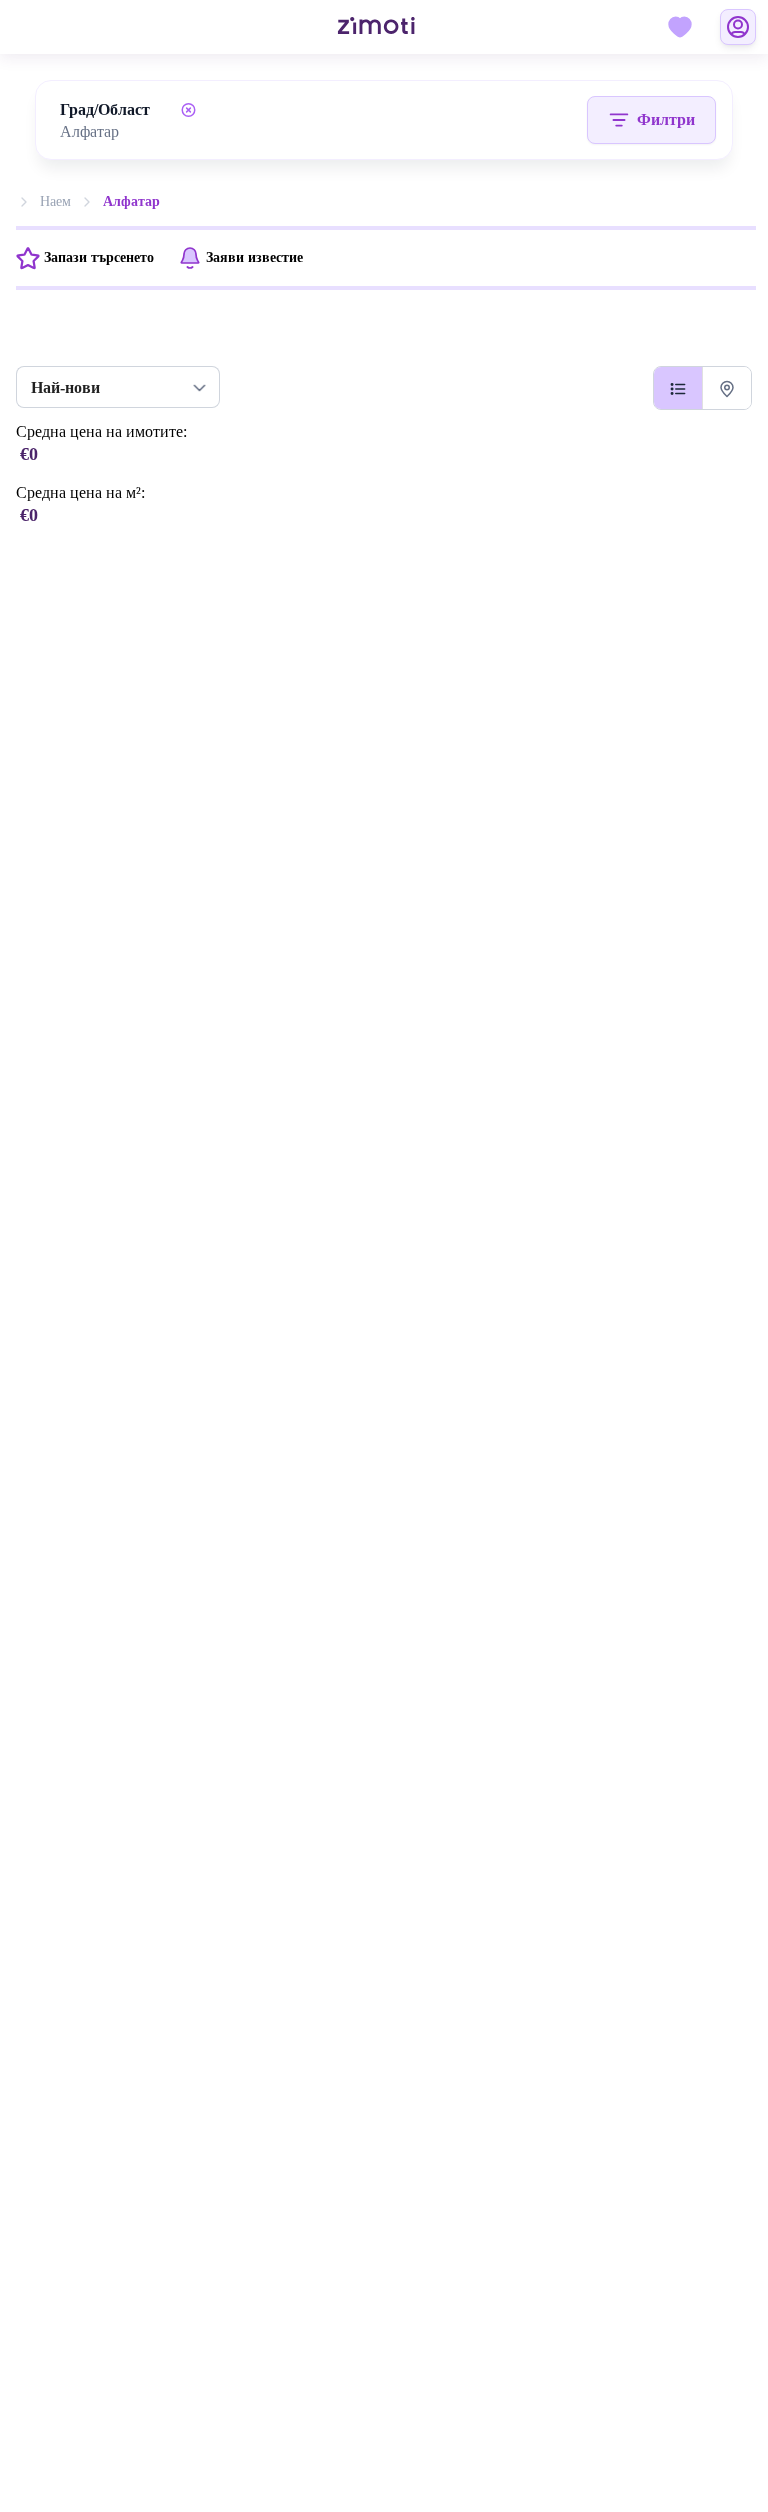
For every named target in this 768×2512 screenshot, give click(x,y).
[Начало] (352, 27)
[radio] (678, 388)
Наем (55, 201)
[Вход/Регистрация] (738, 27)
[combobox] (132, 132)
